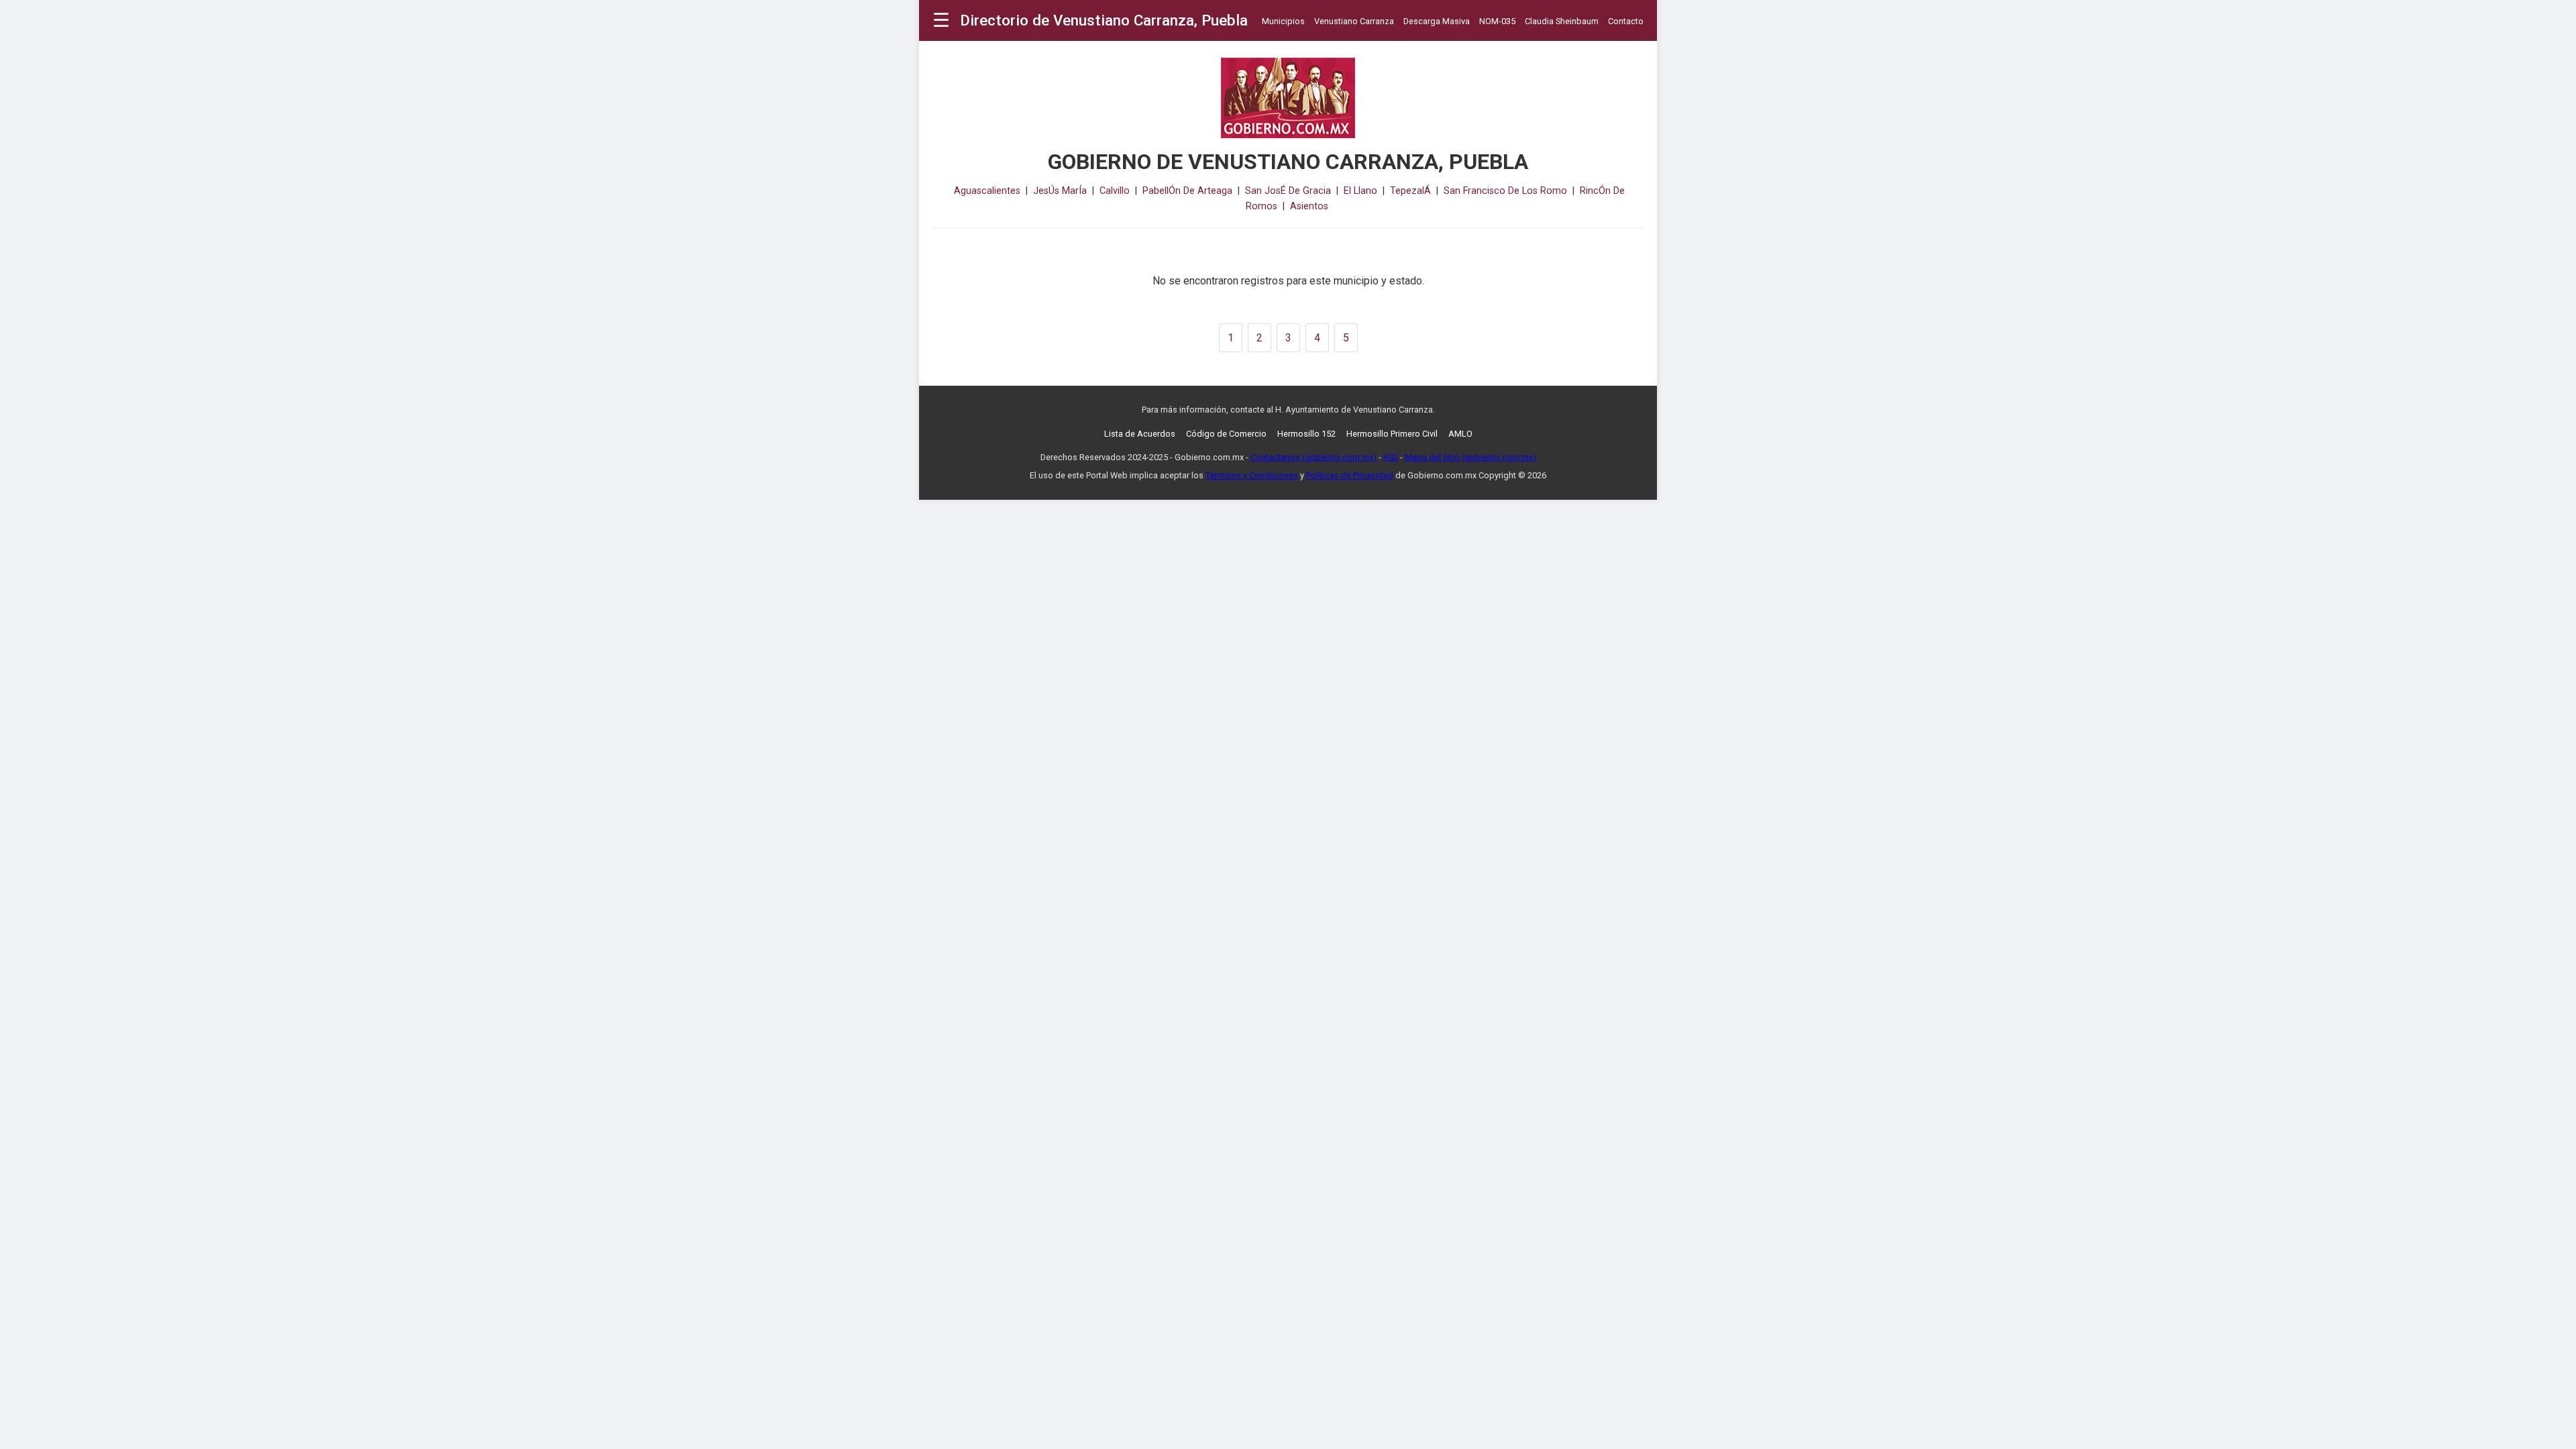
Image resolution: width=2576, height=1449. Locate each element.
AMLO (1460, 434)
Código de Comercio (1226, 434)
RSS (1391, 457)
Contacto (1626, 21)
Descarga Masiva (1437, 21)
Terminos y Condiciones (1252, 475)
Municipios (1283, 21)
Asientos (1309, 206)
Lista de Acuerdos (1140, 434)
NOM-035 (1497, 21)
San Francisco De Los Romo (1505, 191)
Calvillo (1115, 191)
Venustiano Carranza (1354, 21)
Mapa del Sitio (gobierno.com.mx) (1470, 457)
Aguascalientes (987, 191)
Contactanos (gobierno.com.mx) (1313, 457)
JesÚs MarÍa (1060, 191)
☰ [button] (941, 20)
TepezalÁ (1410, 191)
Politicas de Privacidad (1350, 475)
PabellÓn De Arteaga (1187, 191)
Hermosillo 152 (1306, 434)
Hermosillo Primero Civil (1392, 434)
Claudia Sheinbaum (1562, 21)
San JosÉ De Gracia (1288, 191)
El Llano (1360, 191)
